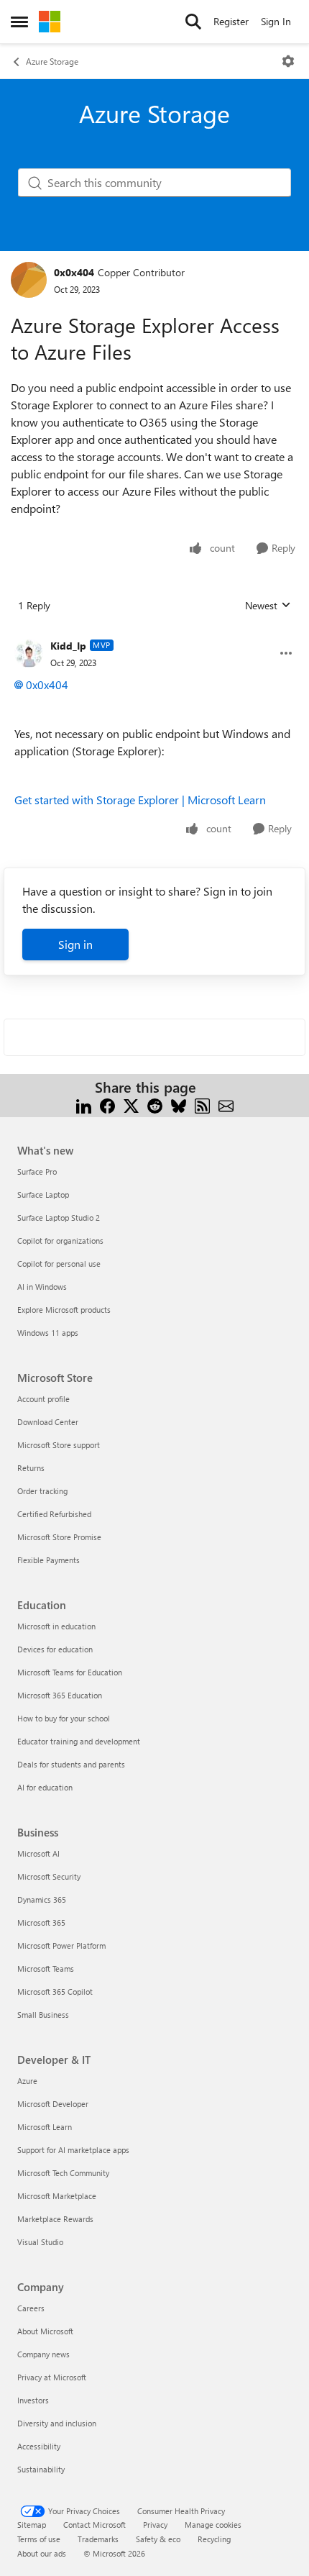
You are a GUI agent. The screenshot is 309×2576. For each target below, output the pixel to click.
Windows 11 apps (48, 1333)
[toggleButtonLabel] (288, 61)
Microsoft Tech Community (63, 2173)
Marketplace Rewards (55, 2219)
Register (231, 21)
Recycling (214, 2539)
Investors (33, 2400)
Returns (31, 1468)
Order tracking (42, 1491)
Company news (43, 2354)
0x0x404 (74, 272)
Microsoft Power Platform (61, 1945)
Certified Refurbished (54, 1514)
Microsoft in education (56, 1626)
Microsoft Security (49, 1876)
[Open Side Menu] (19, 22)
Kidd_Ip (68, 646)
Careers (31, 2308)
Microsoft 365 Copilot (55, 1992)
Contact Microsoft (94, 2525)
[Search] (193, 22)
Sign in (75, 944)
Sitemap (32, 2525)
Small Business (43, 2015)
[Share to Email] (226, 1105)
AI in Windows (42, 1287)
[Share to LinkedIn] (84, 1105)
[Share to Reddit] (155, 1105)
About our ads (42, 2553)
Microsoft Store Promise (59, 1537)
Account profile (43, 1399)
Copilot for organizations (60, 1241)
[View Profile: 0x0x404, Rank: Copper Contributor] (29, 280)
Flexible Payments (49, 1560)
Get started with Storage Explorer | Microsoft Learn (140, 800)
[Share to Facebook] (107, 1105)
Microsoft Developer (53, 2104)
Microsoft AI (38, 1853)
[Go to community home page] (50, 22)
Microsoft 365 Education (60, 1695)
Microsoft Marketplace (57, 2196)
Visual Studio (40, 2242)
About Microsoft (45, 2331)
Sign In (276, 21)
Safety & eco (158, 2539)
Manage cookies (213, 2525)
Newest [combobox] (268, 606)
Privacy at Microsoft (52, 2377)
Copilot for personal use (59, 1264)
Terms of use (39, 2539)
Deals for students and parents (71, 1764)
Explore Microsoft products (64, 1310)
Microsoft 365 (41, 1922)
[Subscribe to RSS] (202, 1105)
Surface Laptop (43, 1194)
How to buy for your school (64, 1718)
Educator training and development (79, 1741)
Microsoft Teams (46, 1969)
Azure (27, 2081)
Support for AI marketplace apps (73, 2150)
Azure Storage (52, 61)
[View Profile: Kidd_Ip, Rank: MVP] (29, 653)
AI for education (45, 1787)
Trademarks (98, 2539)
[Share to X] (131, 1105)
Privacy (155, 2525)
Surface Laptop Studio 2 (59, 1218)
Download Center (48, 1422)
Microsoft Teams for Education (70, 1672)
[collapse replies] (154, 634)
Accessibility (39, 2446)
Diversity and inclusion (57, 2423)
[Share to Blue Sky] (179, 1105)
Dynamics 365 (42, 1899)
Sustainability (41, 2469)
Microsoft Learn (45, 2127)
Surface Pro (37, 1171)
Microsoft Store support (59, 1445)
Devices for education (55, 1649)
